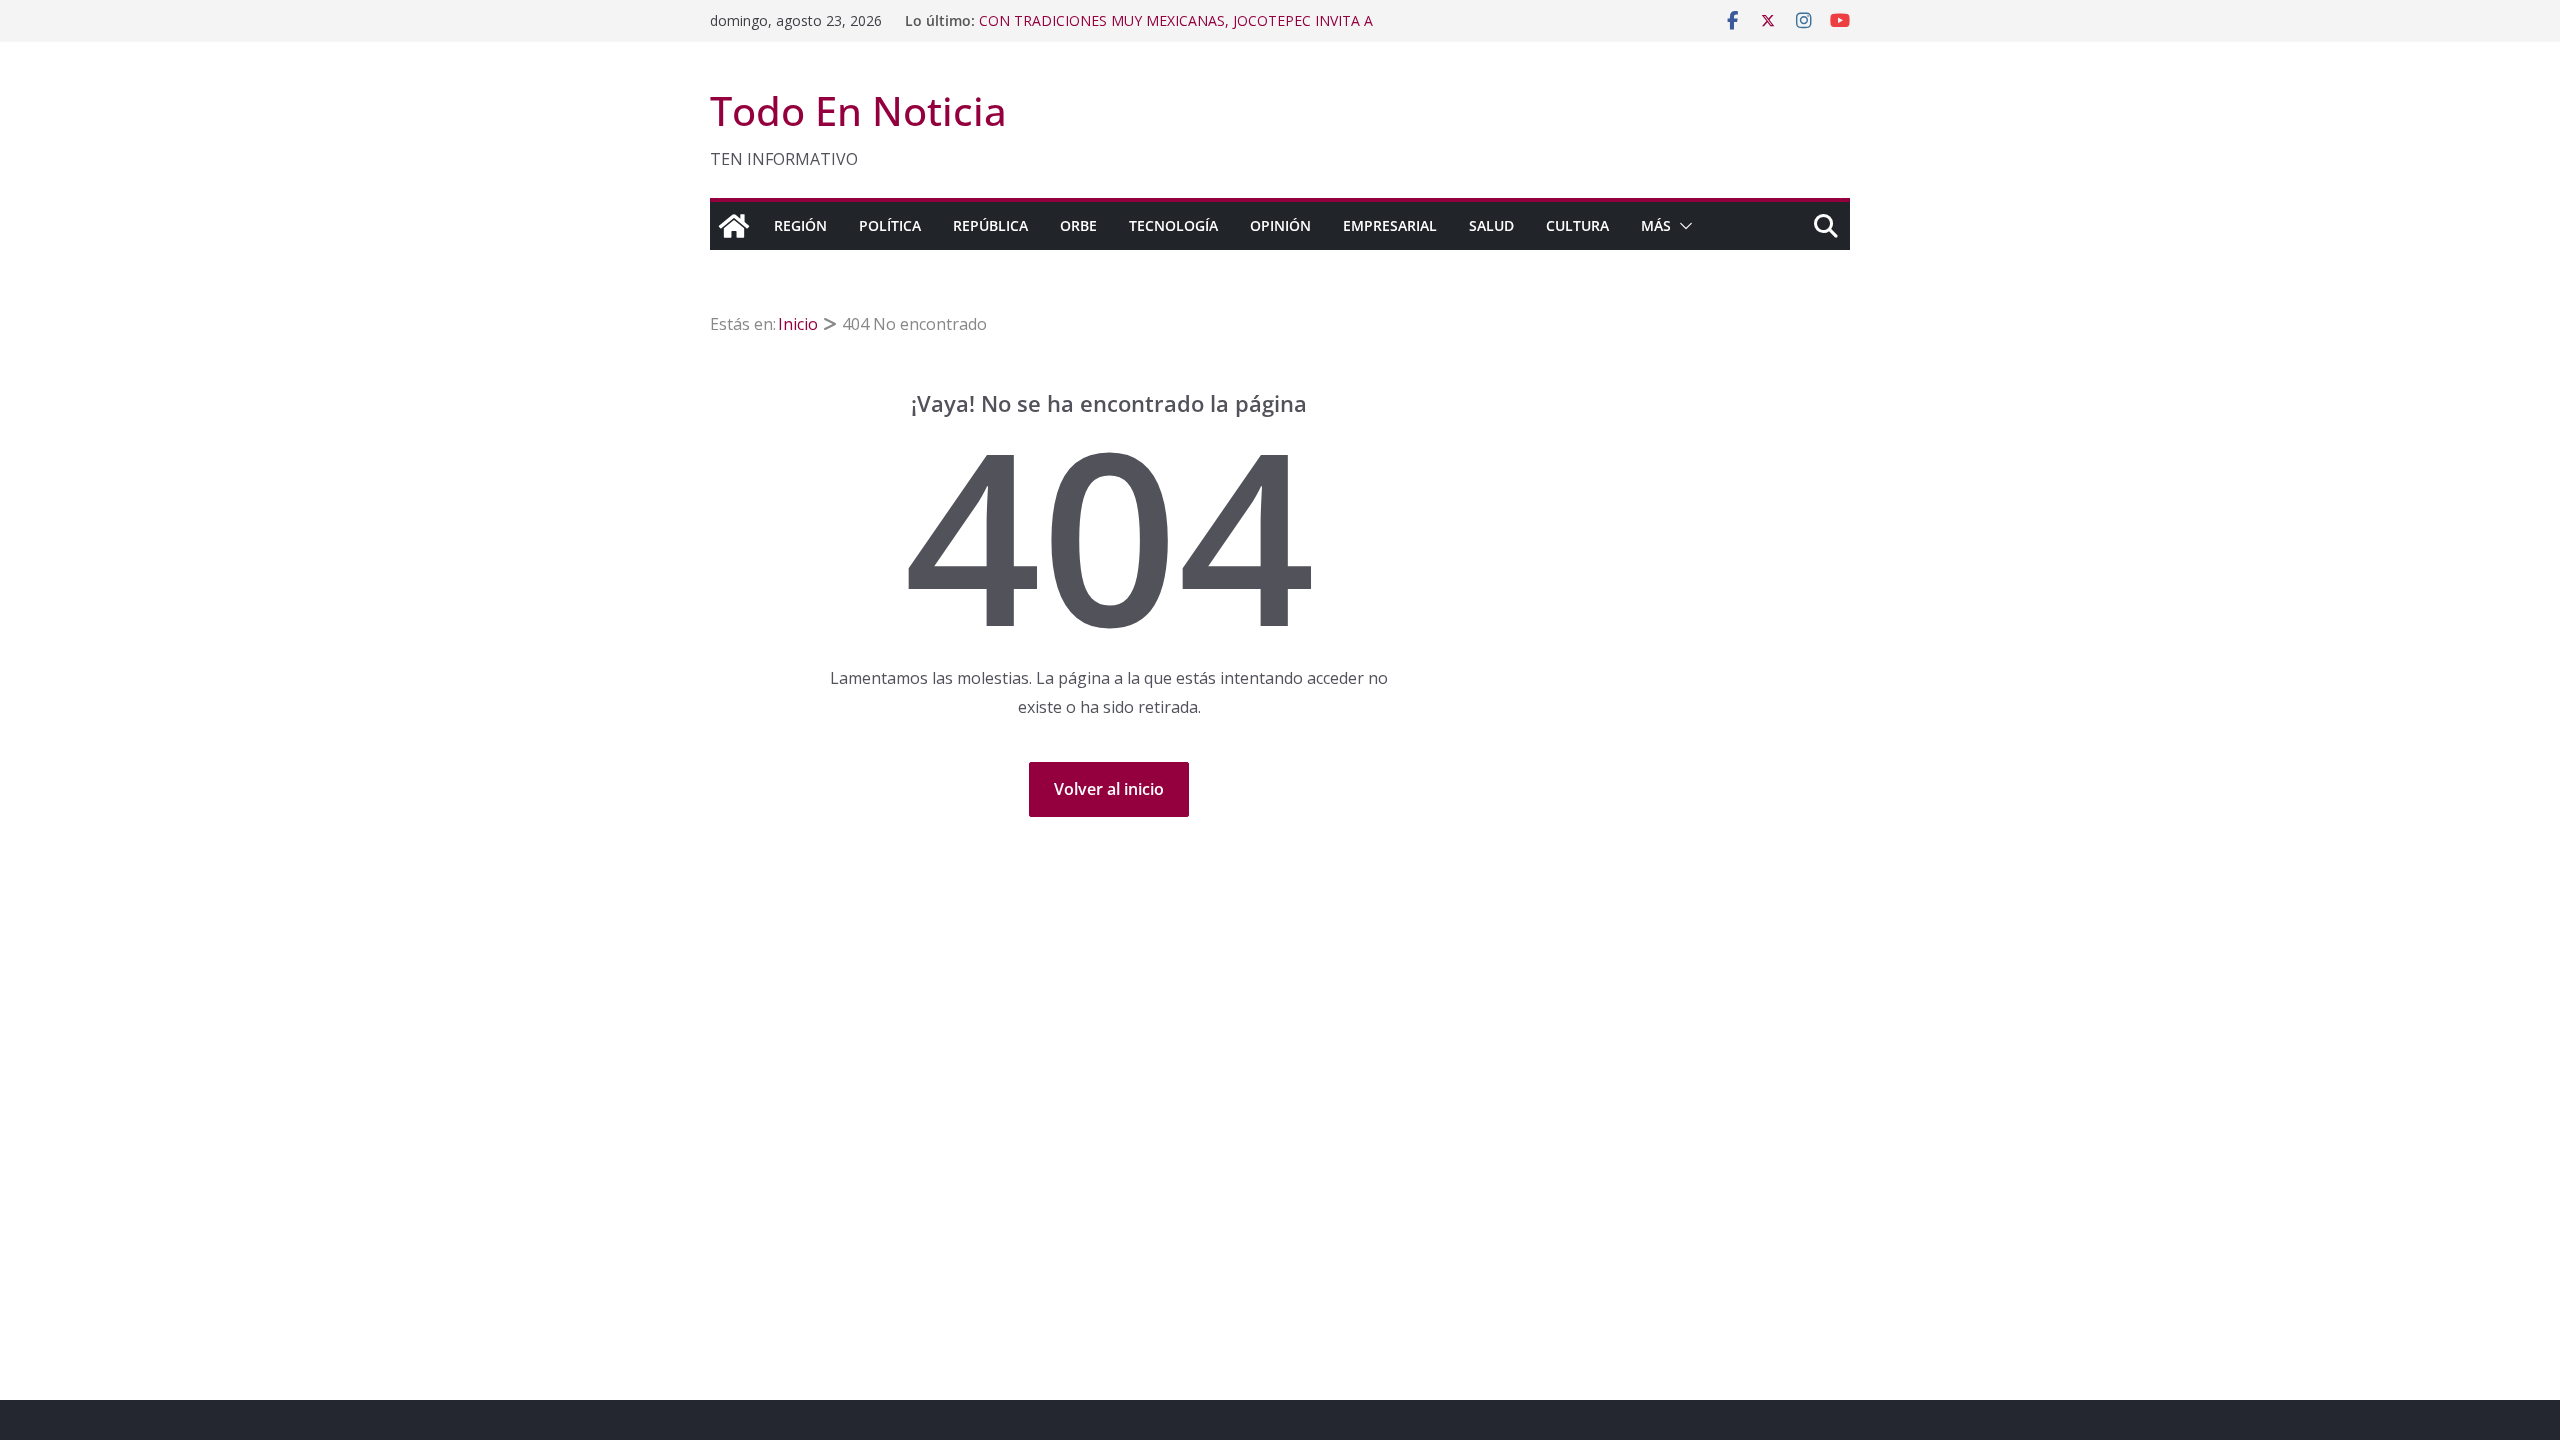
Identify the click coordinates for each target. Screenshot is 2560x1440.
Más (1656, 225)
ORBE (1078, 225)
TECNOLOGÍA (1173, 225)
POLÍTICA (890, 225)
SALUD (1491, 225)
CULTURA (1577, 225)
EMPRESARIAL (1390, 225)
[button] (1682, 226)
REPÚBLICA (990, 225)
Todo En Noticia (858, 110)
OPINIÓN (1280, 225)
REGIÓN (800, 225)
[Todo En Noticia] (734, 226)
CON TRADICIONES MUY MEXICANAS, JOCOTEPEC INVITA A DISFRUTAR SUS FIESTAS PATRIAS (1176, 30)
